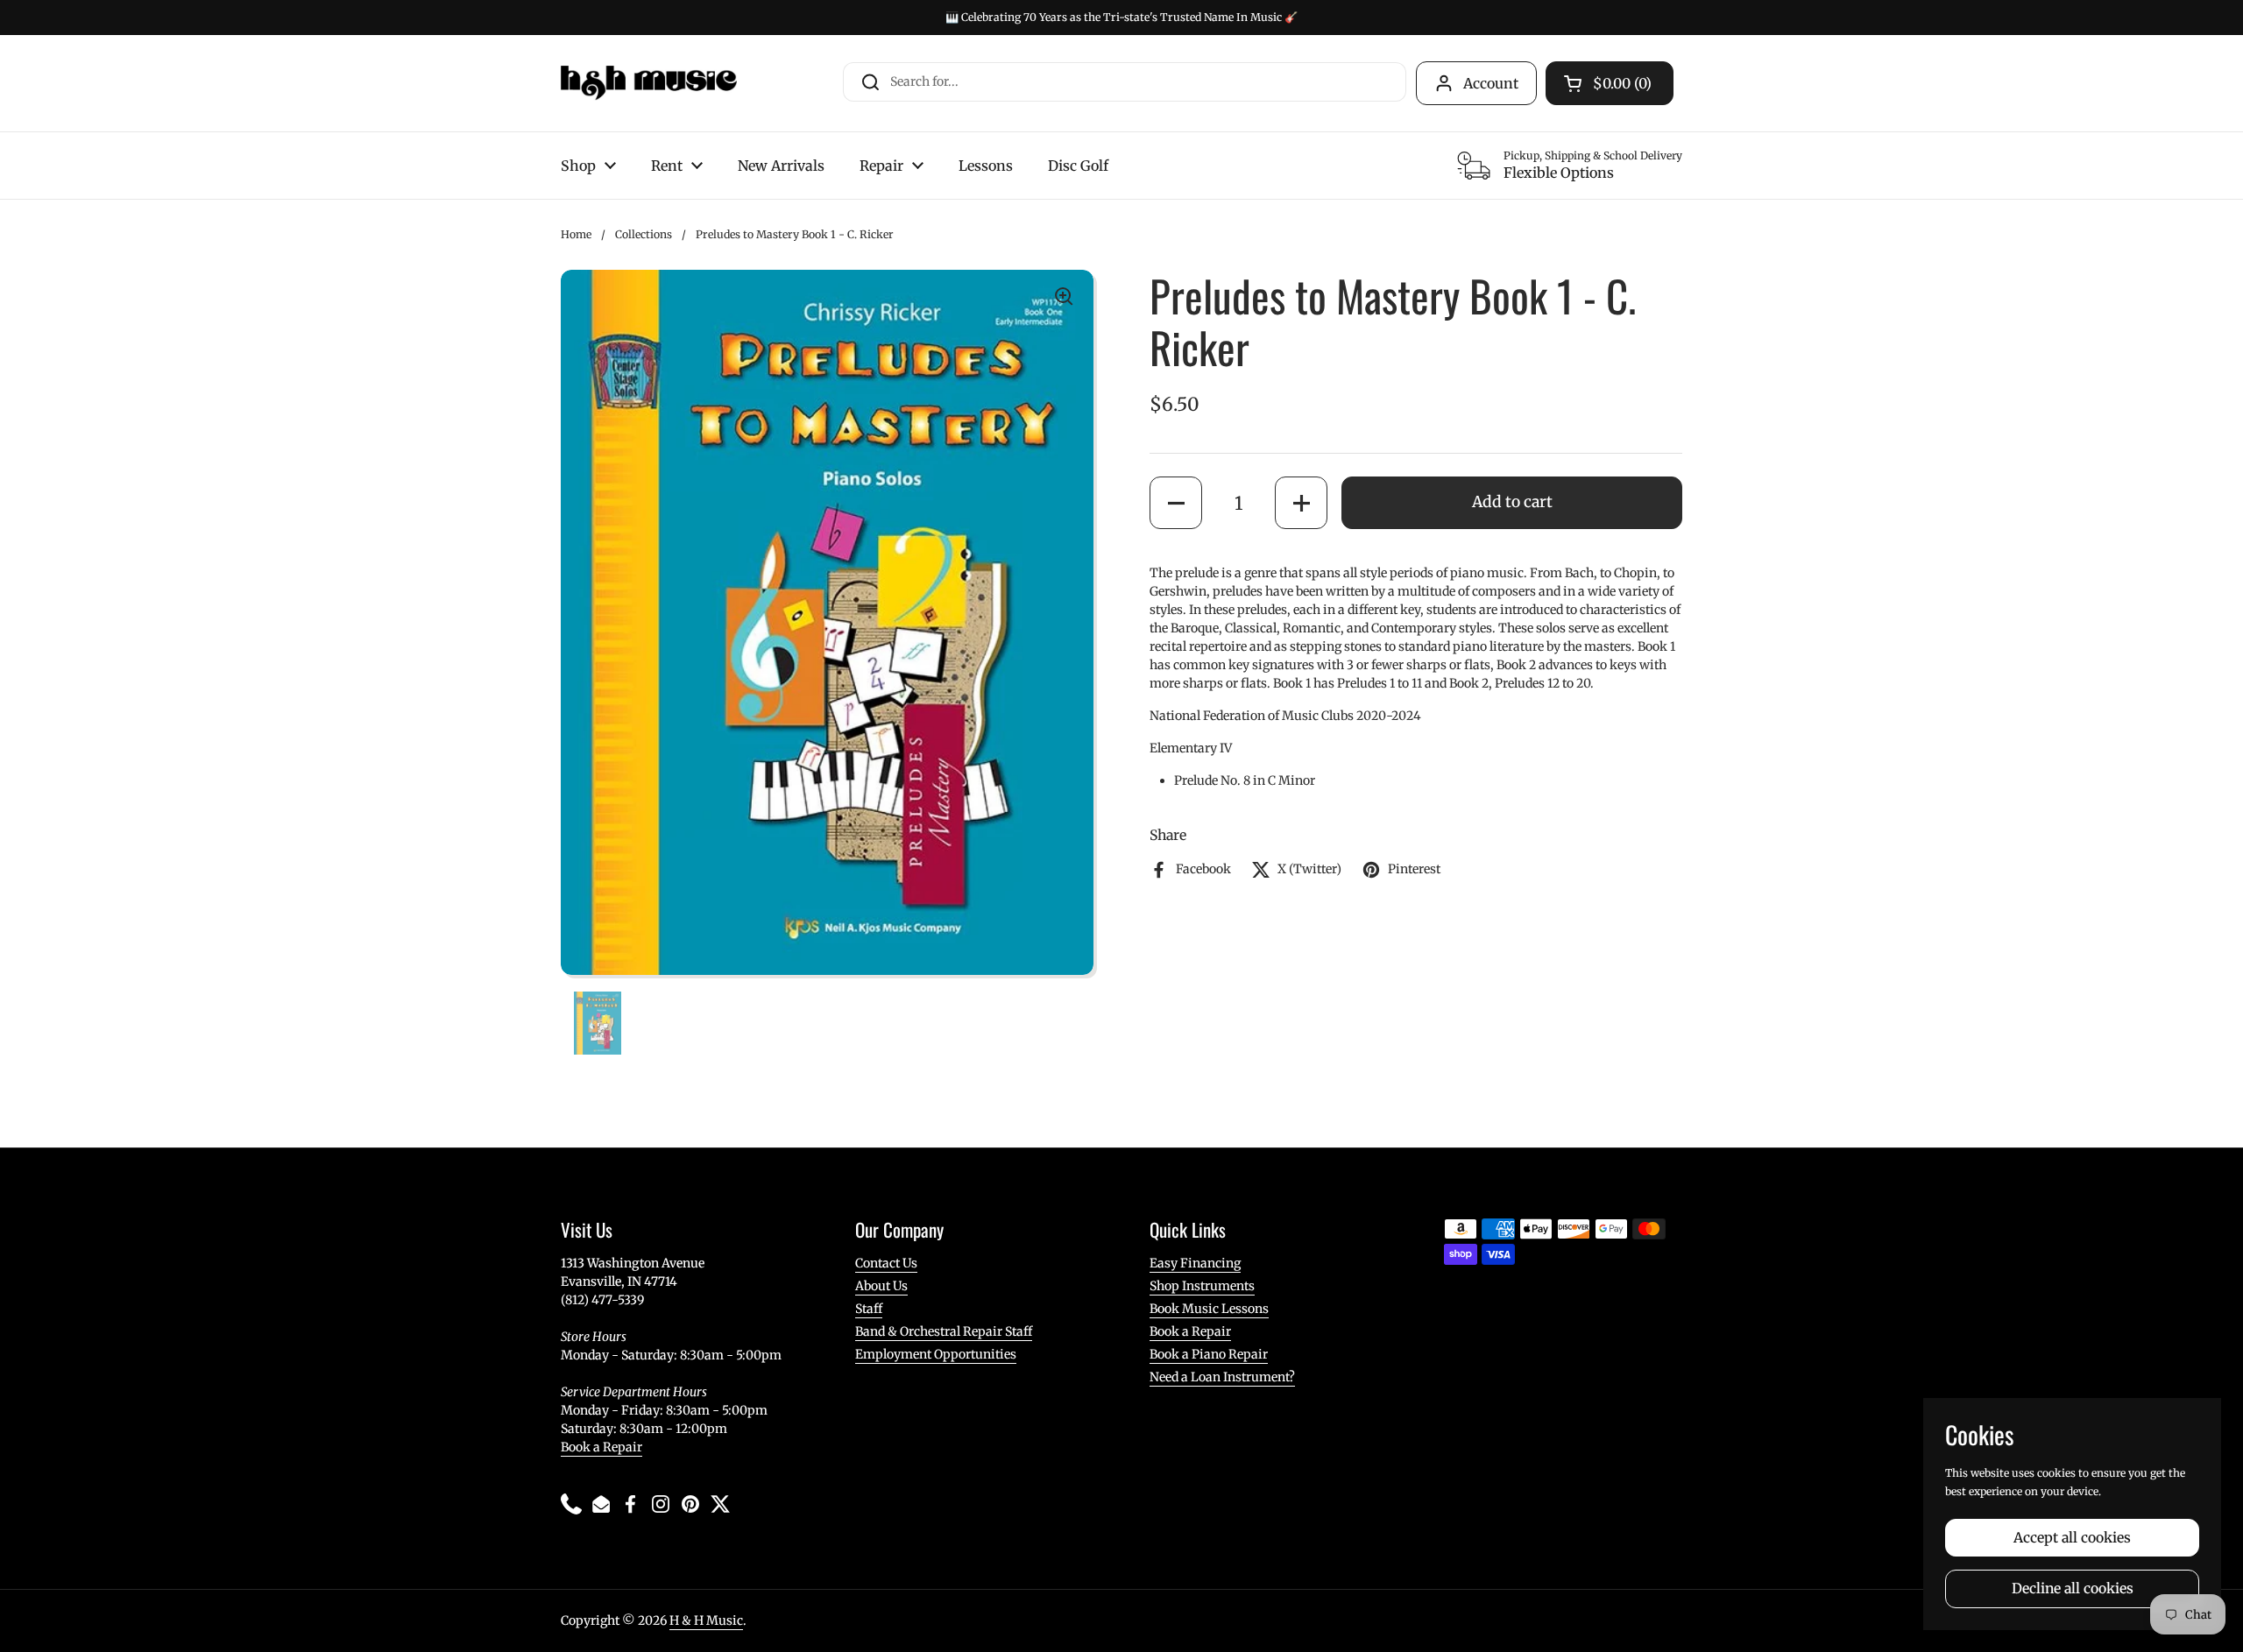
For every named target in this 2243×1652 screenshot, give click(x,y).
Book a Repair (601, 1447)
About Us (881, 1286)
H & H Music (706, 1620)
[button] (1176, 503)
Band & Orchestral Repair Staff (944, 1331)
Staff (869, 1309)
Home (576, 234)
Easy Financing (1195, 1263)
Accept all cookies (2072, 1538)
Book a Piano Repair (1209, 1354)
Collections (644, 234)
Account (1491, 83)
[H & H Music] (649, 83)
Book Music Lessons (1209, 1309)
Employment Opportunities (936, 1354)
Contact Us (886, 1263)
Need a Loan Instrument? (1222, 1377)
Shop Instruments (1202, 1286)
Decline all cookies (2073, 1588)
